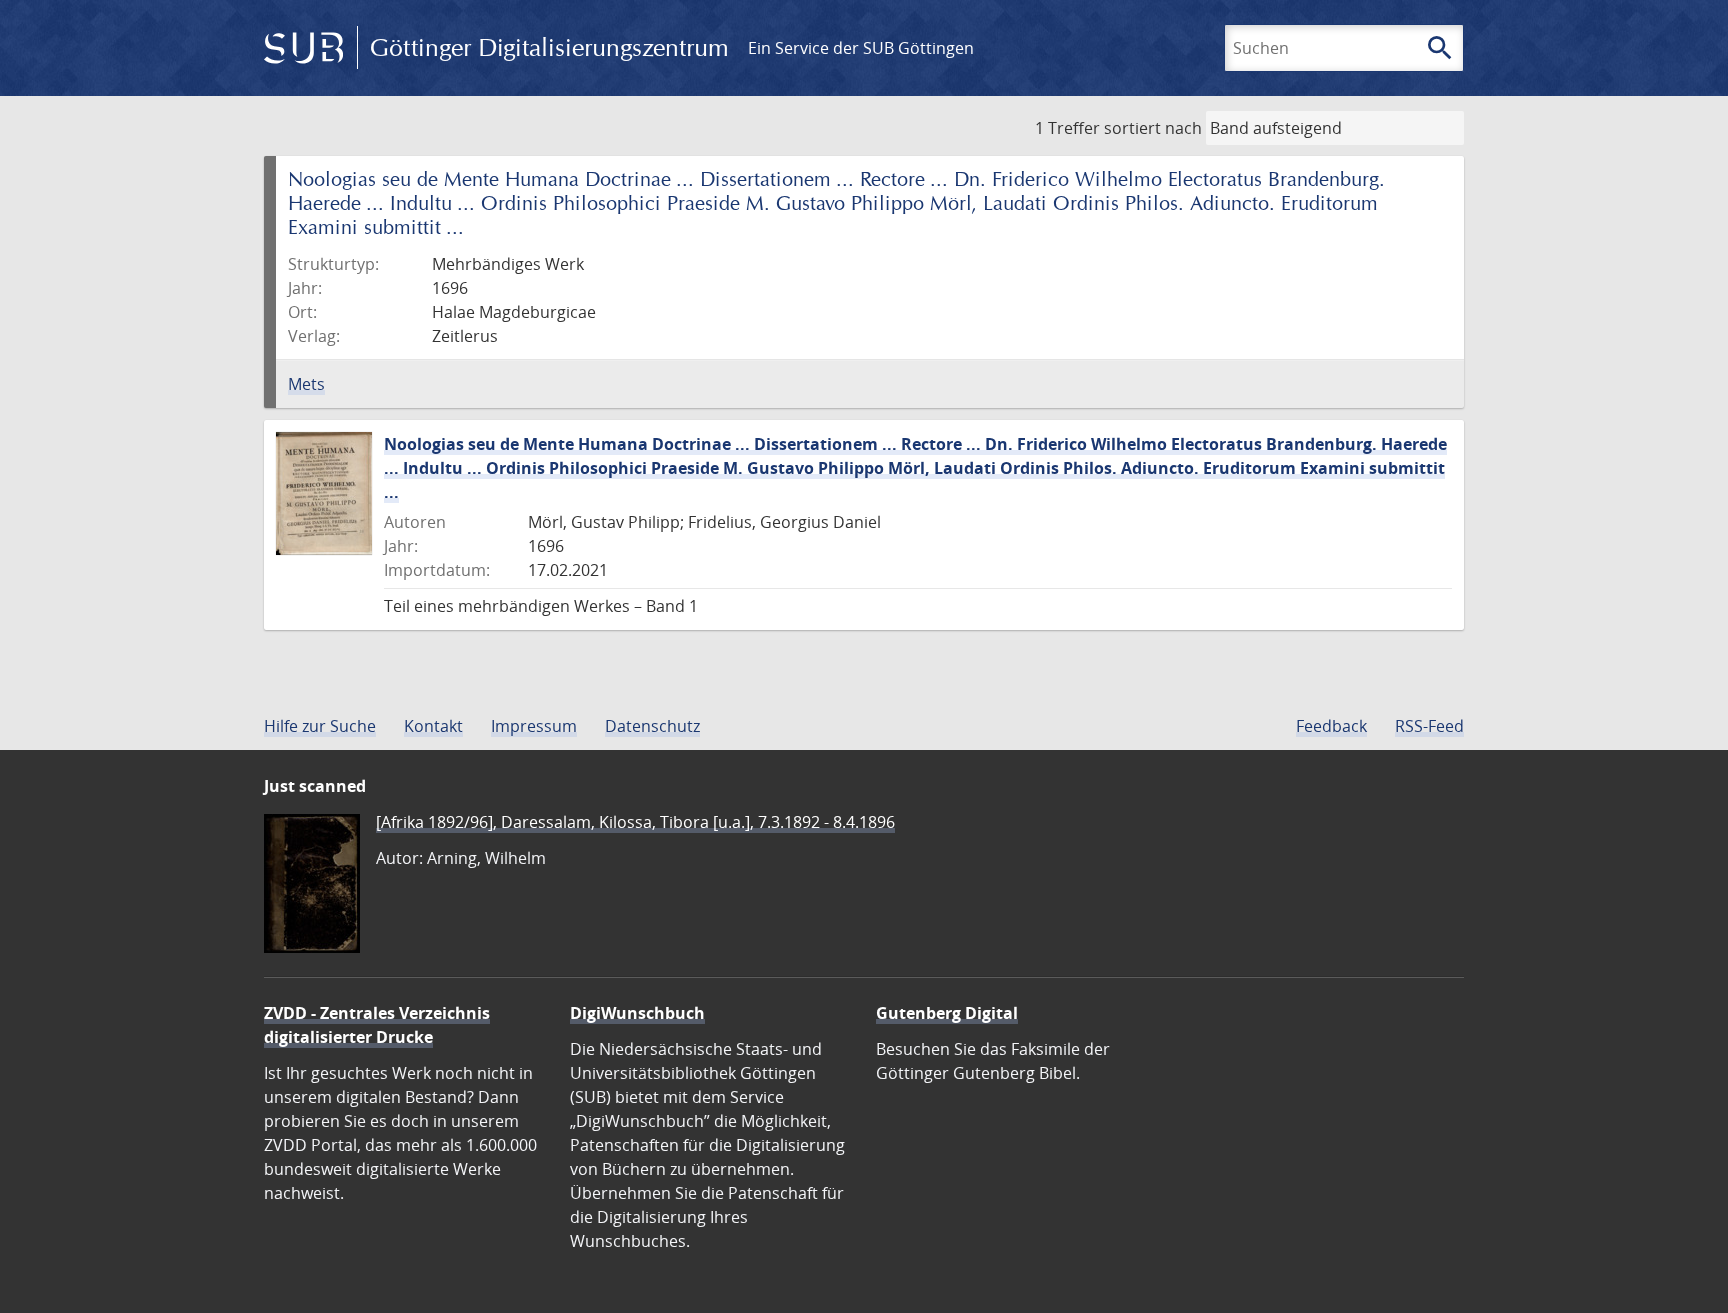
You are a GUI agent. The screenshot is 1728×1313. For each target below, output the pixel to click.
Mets (306, 384)
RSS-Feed (1429, 726)
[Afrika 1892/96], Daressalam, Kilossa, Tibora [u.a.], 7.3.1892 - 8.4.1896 (635, 822)
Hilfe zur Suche (320, 726)
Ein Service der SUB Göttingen (861, 48)
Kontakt (433, 726)
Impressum (534, 726)
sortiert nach (1153, 128)
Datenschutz (652, 726)
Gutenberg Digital (947, 1013)
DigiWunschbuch (637, 1013)
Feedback (1331, 726)
